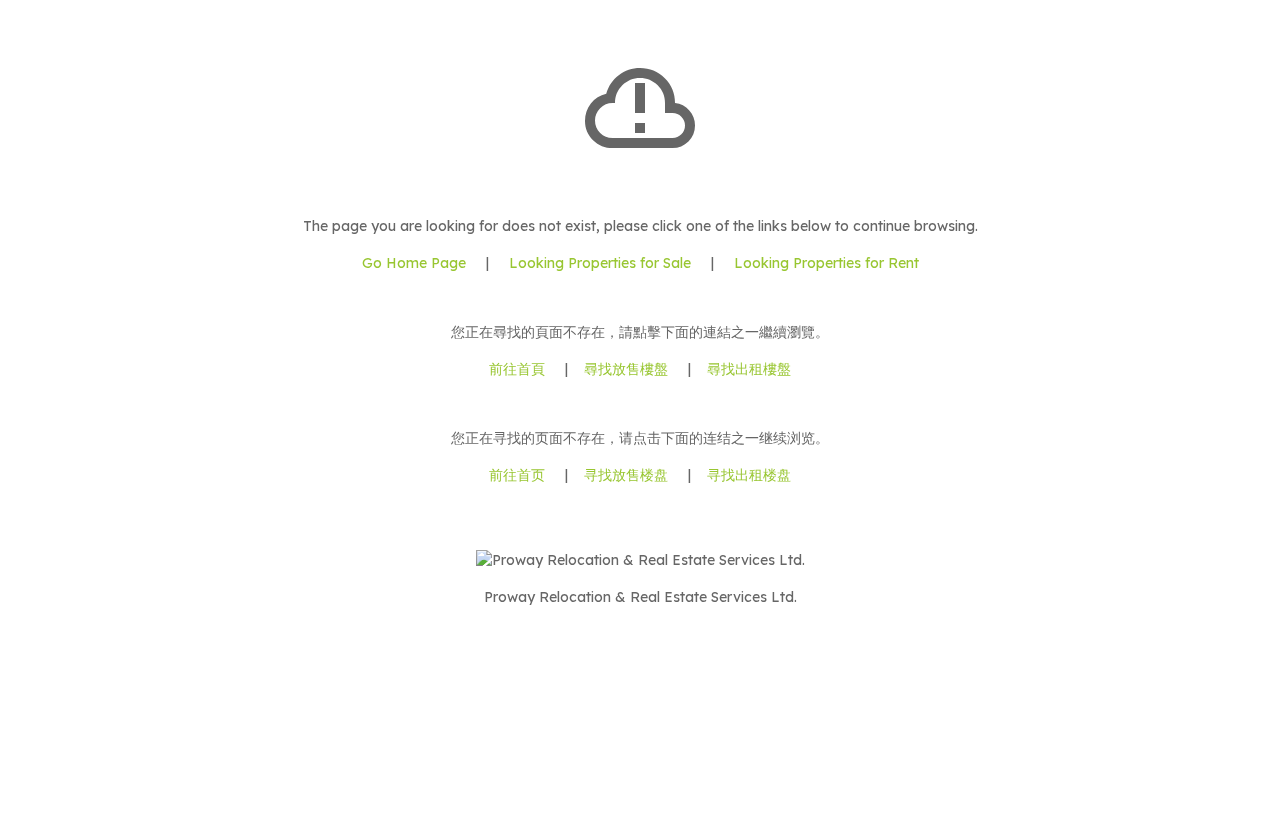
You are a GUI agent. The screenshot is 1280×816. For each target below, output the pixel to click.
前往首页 (517, 475)
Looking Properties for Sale (600, 263)
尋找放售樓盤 (626, 369)
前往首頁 (517, 369)
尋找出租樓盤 (749, 369)
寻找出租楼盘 (749, 475)
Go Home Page (414, 263)
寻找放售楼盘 (626, 475)
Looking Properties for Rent (824, 263)
